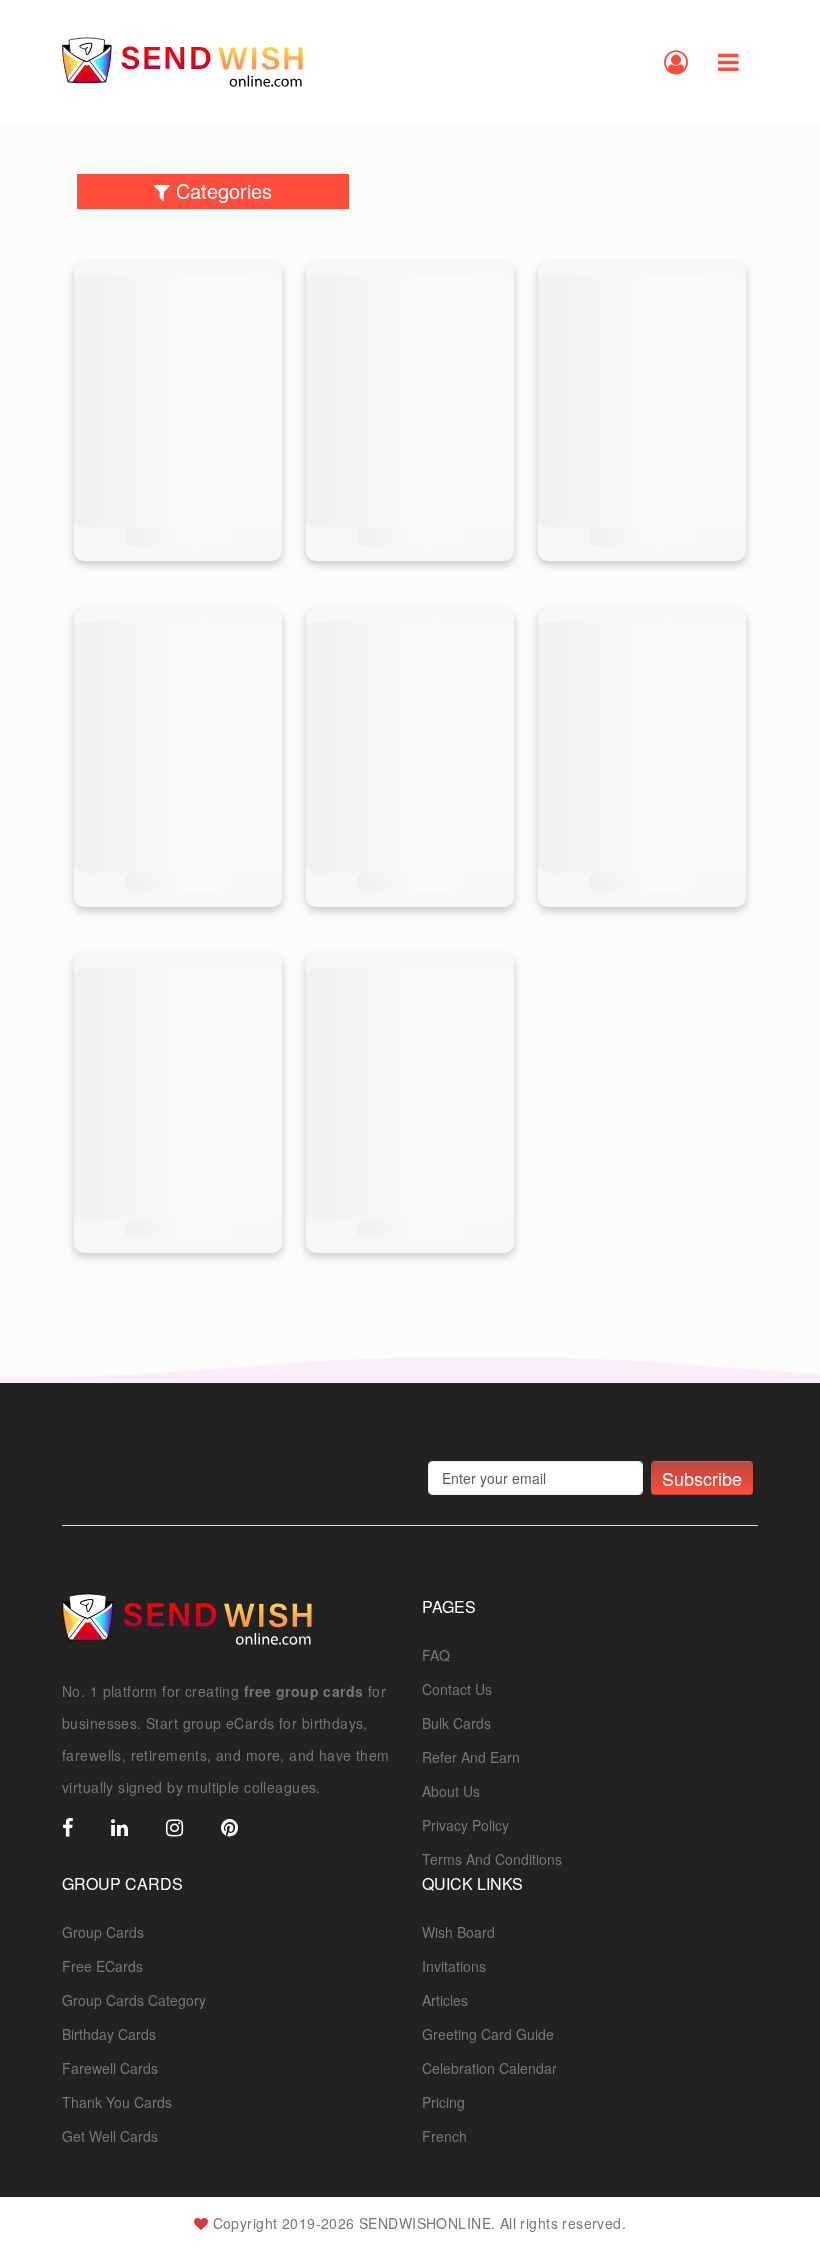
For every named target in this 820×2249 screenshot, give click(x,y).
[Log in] (676, 62)
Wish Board (458, 1932)
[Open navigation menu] (728, 62)
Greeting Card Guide (488, 2034)
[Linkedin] (119, 1829)
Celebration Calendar (489, 2068)
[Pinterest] (229, 1829)
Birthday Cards (109, 2034)
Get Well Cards (110, 2136)
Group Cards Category (134, 2000)
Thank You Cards (117, 2102)
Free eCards (102, 1966)
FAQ (436, 1655)
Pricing (443, 2102)
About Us (451, 1791)
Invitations (454, 1966)
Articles (445, 2000)
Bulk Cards (456, 1723)
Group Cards (103, 1932)
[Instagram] (174, 1829)
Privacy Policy (465, 1825)
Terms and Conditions (492, 1859)
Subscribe (702, 1478)
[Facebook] (67, 1829)
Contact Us (457, 1689)
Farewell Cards (110, 2068)
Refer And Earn (471, 1757)
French (444, 2136)
